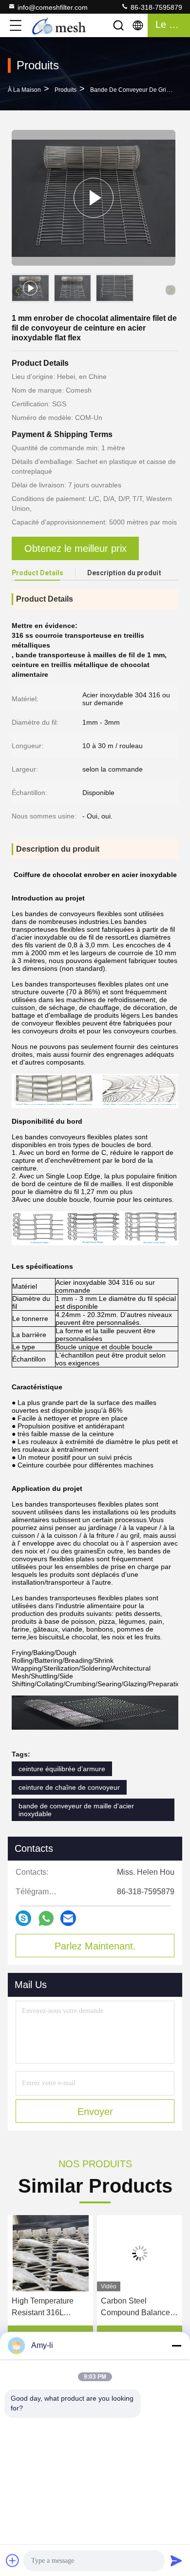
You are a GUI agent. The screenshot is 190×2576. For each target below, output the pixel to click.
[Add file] (13, 2560)
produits (66, 90)
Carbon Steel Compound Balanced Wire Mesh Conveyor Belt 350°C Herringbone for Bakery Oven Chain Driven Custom (48, 2308)
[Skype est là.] (23, 1918)
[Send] (176, 2560)
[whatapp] (46, 1918)
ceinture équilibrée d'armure (62, 1769)
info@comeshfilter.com (53, 7)
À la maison (24, 90)
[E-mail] (68, 1918)
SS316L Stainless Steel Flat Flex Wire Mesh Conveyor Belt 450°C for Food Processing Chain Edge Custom (136, 2308)
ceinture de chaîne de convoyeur (69, 1787)
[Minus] (176, 2346)
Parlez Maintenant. (95, 1946)
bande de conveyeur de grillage (135, 90)
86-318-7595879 (155, 7)
